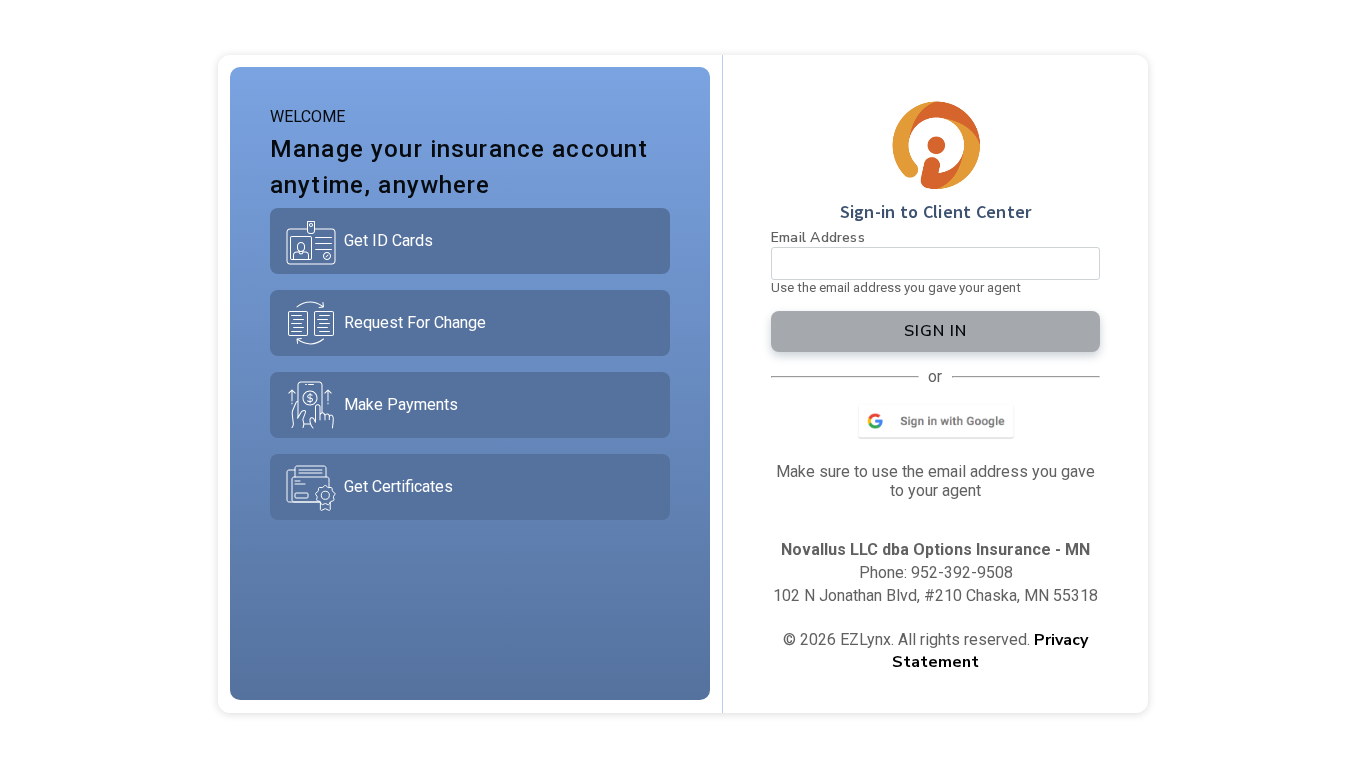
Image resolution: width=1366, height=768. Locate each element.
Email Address (818, 237)
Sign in (935, 331)
